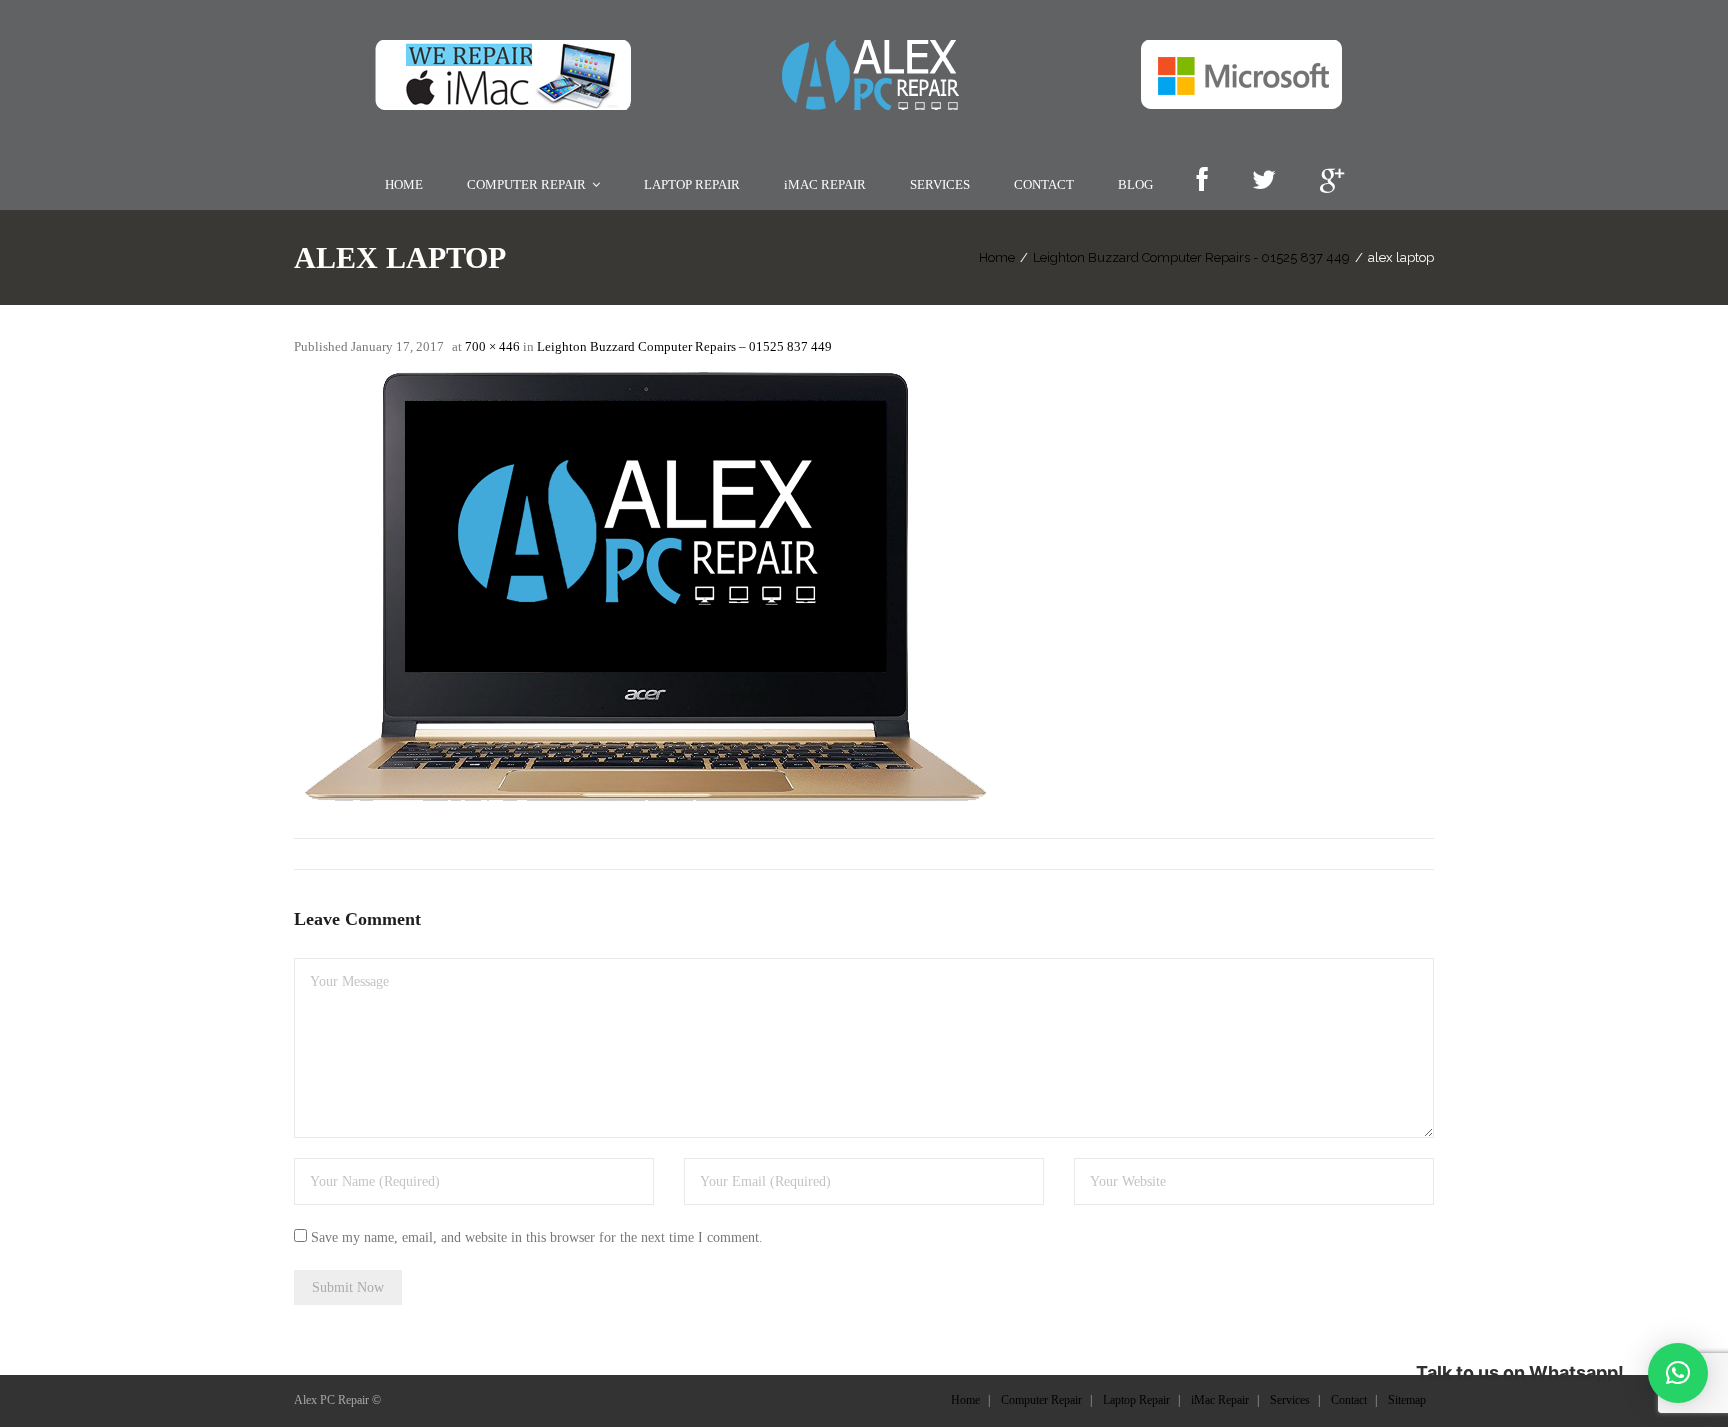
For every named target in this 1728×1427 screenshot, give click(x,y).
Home (997, 257)
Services (1290, 1400)
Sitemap (1407, 1400)
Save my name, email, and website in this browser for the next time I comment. (537, 1237)
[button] (1678, 1373)
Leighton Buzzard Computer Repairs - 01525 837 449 (1191, 257)
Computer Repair (1041, 1400)
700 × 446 (492, 346)
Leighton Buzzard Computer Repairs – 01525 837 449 (684, 346)
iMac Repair (1220, 1400)
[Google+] (1332, 181)
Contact (1349, 1400)
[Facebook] (1202, 181)
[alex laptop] (644, 586)
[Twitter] (1263, 181)
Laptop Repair (1136, 1400)
